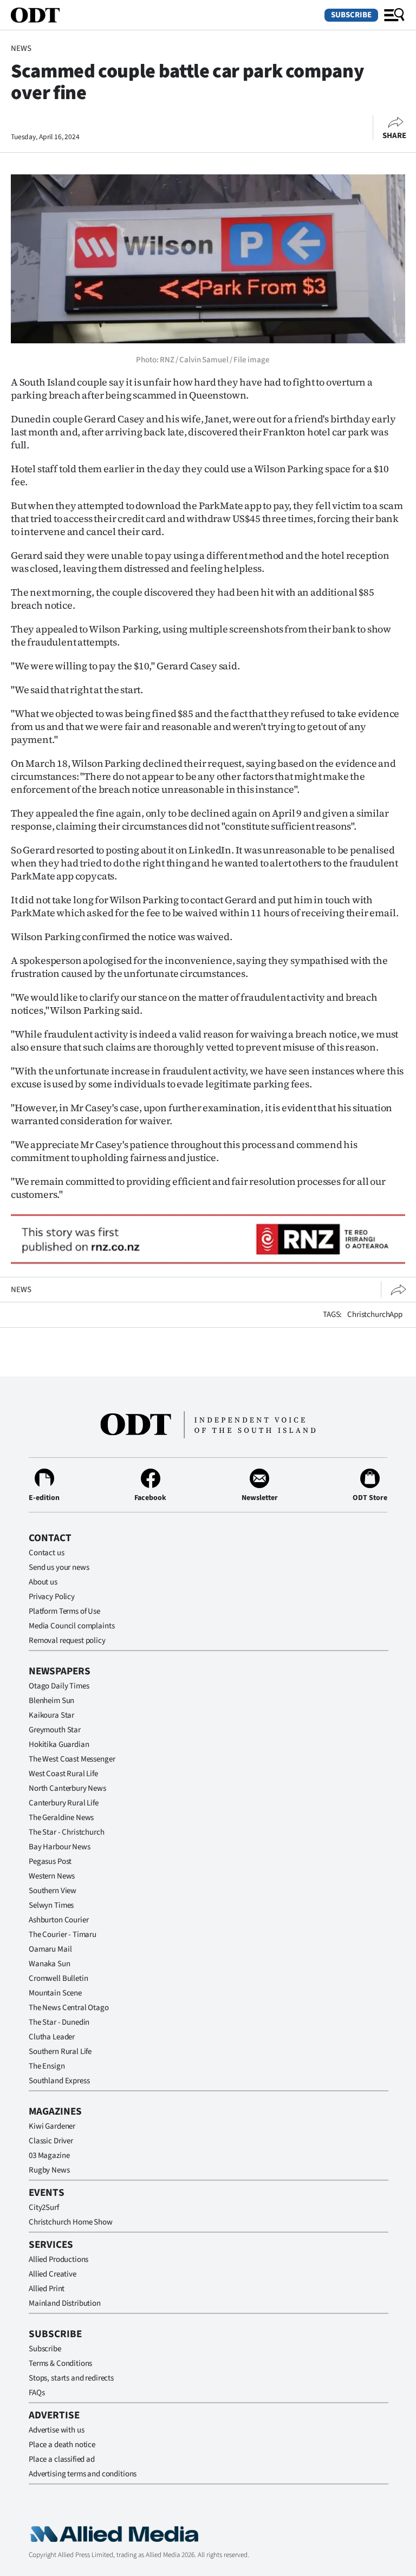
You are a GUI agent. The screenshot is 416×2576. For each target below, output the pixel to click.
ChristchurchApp (375, 1315)
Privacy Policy (52, 1597)
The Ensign (47, 2066)
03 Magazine (49, 2156)
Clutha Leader (52, 2037)
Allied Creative (53, 2274)
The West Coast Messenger (72, 1759)
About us (43, 1582)
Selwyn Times (51, 1905)
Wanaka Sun (50, 1964)
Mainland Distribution (65, 2303)
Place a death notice (62, 2445)
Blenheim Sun (51, 1701)
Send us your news (59, 1567)
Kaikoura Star (51, 1715)
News (21, 48)
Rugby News (49, 2170)
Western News (52, 1876)
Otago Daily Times (59, 1686)
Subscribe (351, 15)
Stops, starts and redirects (71, 2378)
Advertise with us (56, 2430)
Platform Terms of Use (64, 1611)
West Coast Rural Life (63, 1774)
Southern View (53, 1891)
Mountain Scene (55, 1993)
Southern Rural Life (60, 2052)
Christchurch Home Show (71, 2222)
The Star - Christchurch (67, 1832)
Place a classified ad (62, 2459)
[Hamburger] (394, 15)
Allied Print (47, 2289)
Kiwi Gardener (52, 2126)
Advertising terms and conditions (83, 2474)
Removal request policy (67, 1641)
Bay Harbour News (60, 1847)
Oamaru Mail (50, 1949)
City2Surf (44, 2207)
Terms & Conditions (60, 2363)
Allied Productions (58, 2259)
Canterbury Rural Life (64, 1803)
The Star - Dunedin (59, 2022)
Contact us (47, 1553)
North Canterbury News (67, 1788)
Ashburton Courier (58, 1920)
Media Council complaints (71, 1626)
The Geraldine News (61, 1818)
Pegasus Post (50, 1861)
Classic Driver (51, 2141)
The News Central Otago (69, 2008)
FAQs (37, 2393)
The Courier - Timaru (63, 1935)
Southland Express (59, 2081)
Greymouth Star (55, 1730)
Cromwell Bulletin (58, 1978)
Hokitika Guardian (59, 1744)
